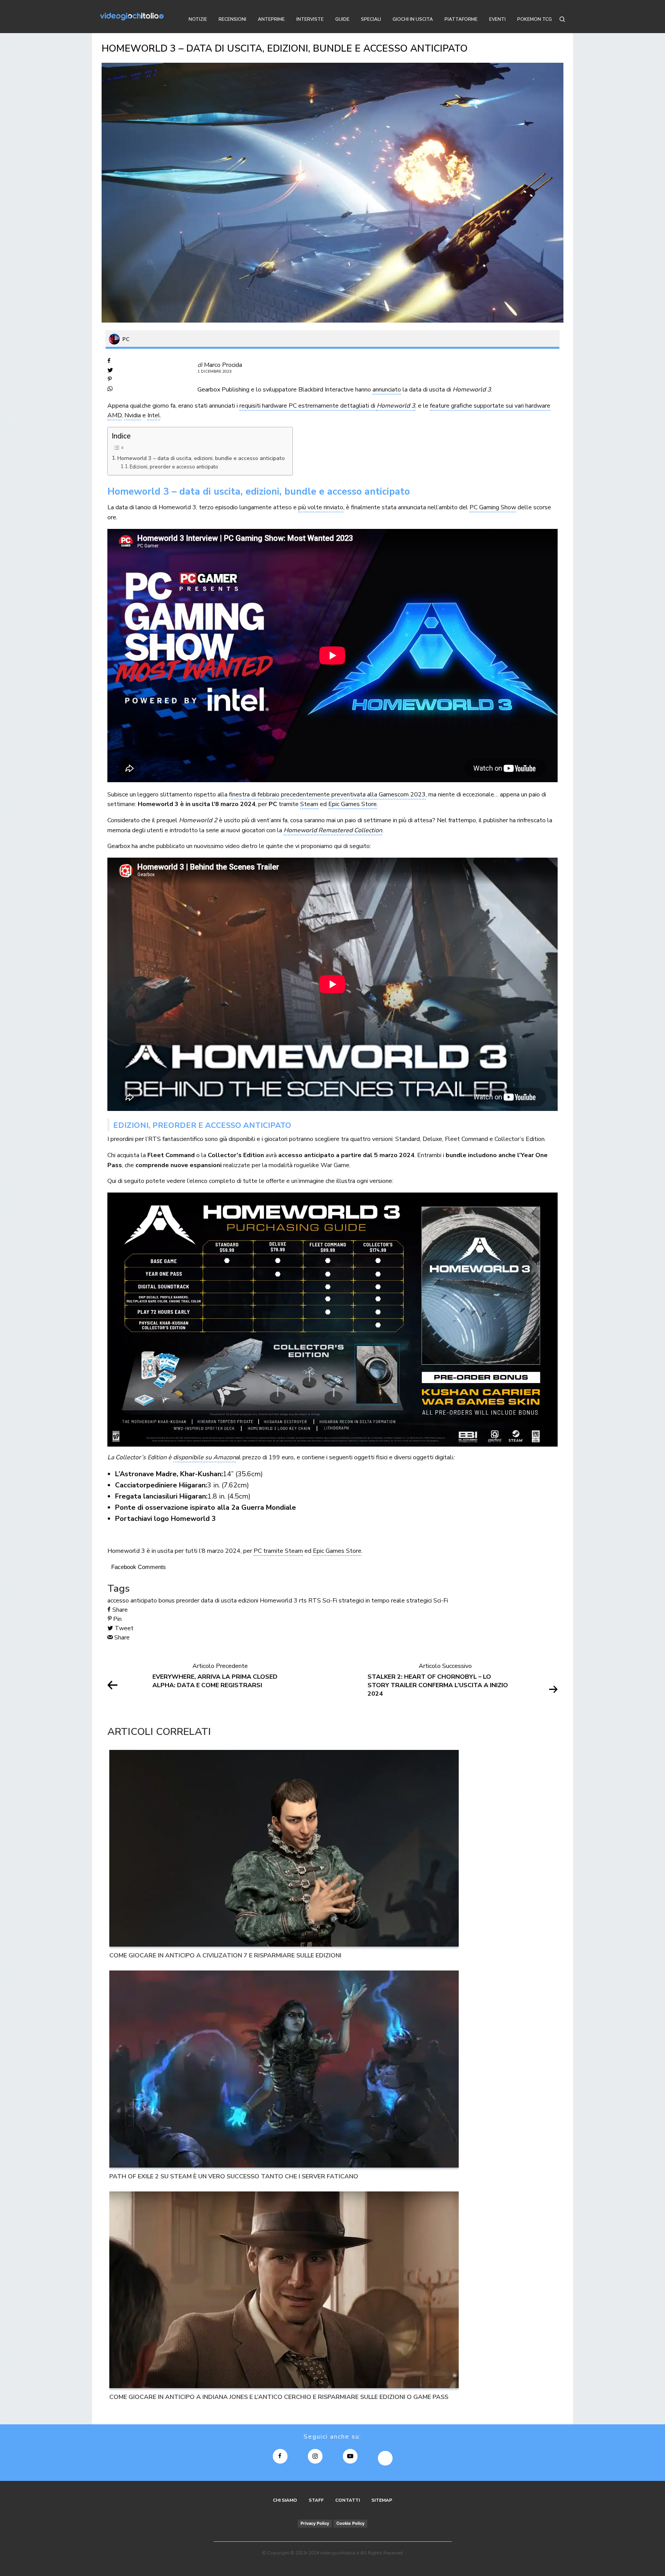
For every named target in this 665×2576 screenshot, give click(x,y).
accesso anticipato (132, 1601)
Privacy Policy (315, 2523)
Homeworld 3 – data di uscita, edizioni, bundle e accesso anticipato (201, 458)
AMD (114, 415)
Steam (309, 804)
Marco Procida (223, 365)
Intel (154, 415)
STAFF (316, 2500)
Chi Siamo (285, 2500)
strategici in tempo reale (372, 1601)
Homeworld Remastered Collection (333, 830)
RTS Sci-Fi (323, 1601)
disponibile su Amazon (205, 1457)
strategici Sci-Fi (427, 1601)
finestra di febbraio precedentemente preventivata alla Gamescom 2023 (327, 795)
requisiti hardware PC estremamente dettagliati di (308, 406)
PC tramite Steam (278, 1551)
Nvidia (133, 415)
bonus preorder (179, 1601)
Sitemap (382, 2500)
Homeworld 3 (396, 406)
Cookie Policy (350, 2523)
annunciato (387, 390)
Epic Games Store (353, 804)
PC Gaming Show (493, 507)
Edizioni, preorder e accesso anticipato (174, 467)
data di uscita (219, 1601)
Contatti (348, 2500)
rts (303, 1601)
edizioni (248, 1601)
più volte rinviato (321, 507)
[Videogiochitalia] (132, 17)
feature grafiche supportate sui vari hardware (490, 406)
